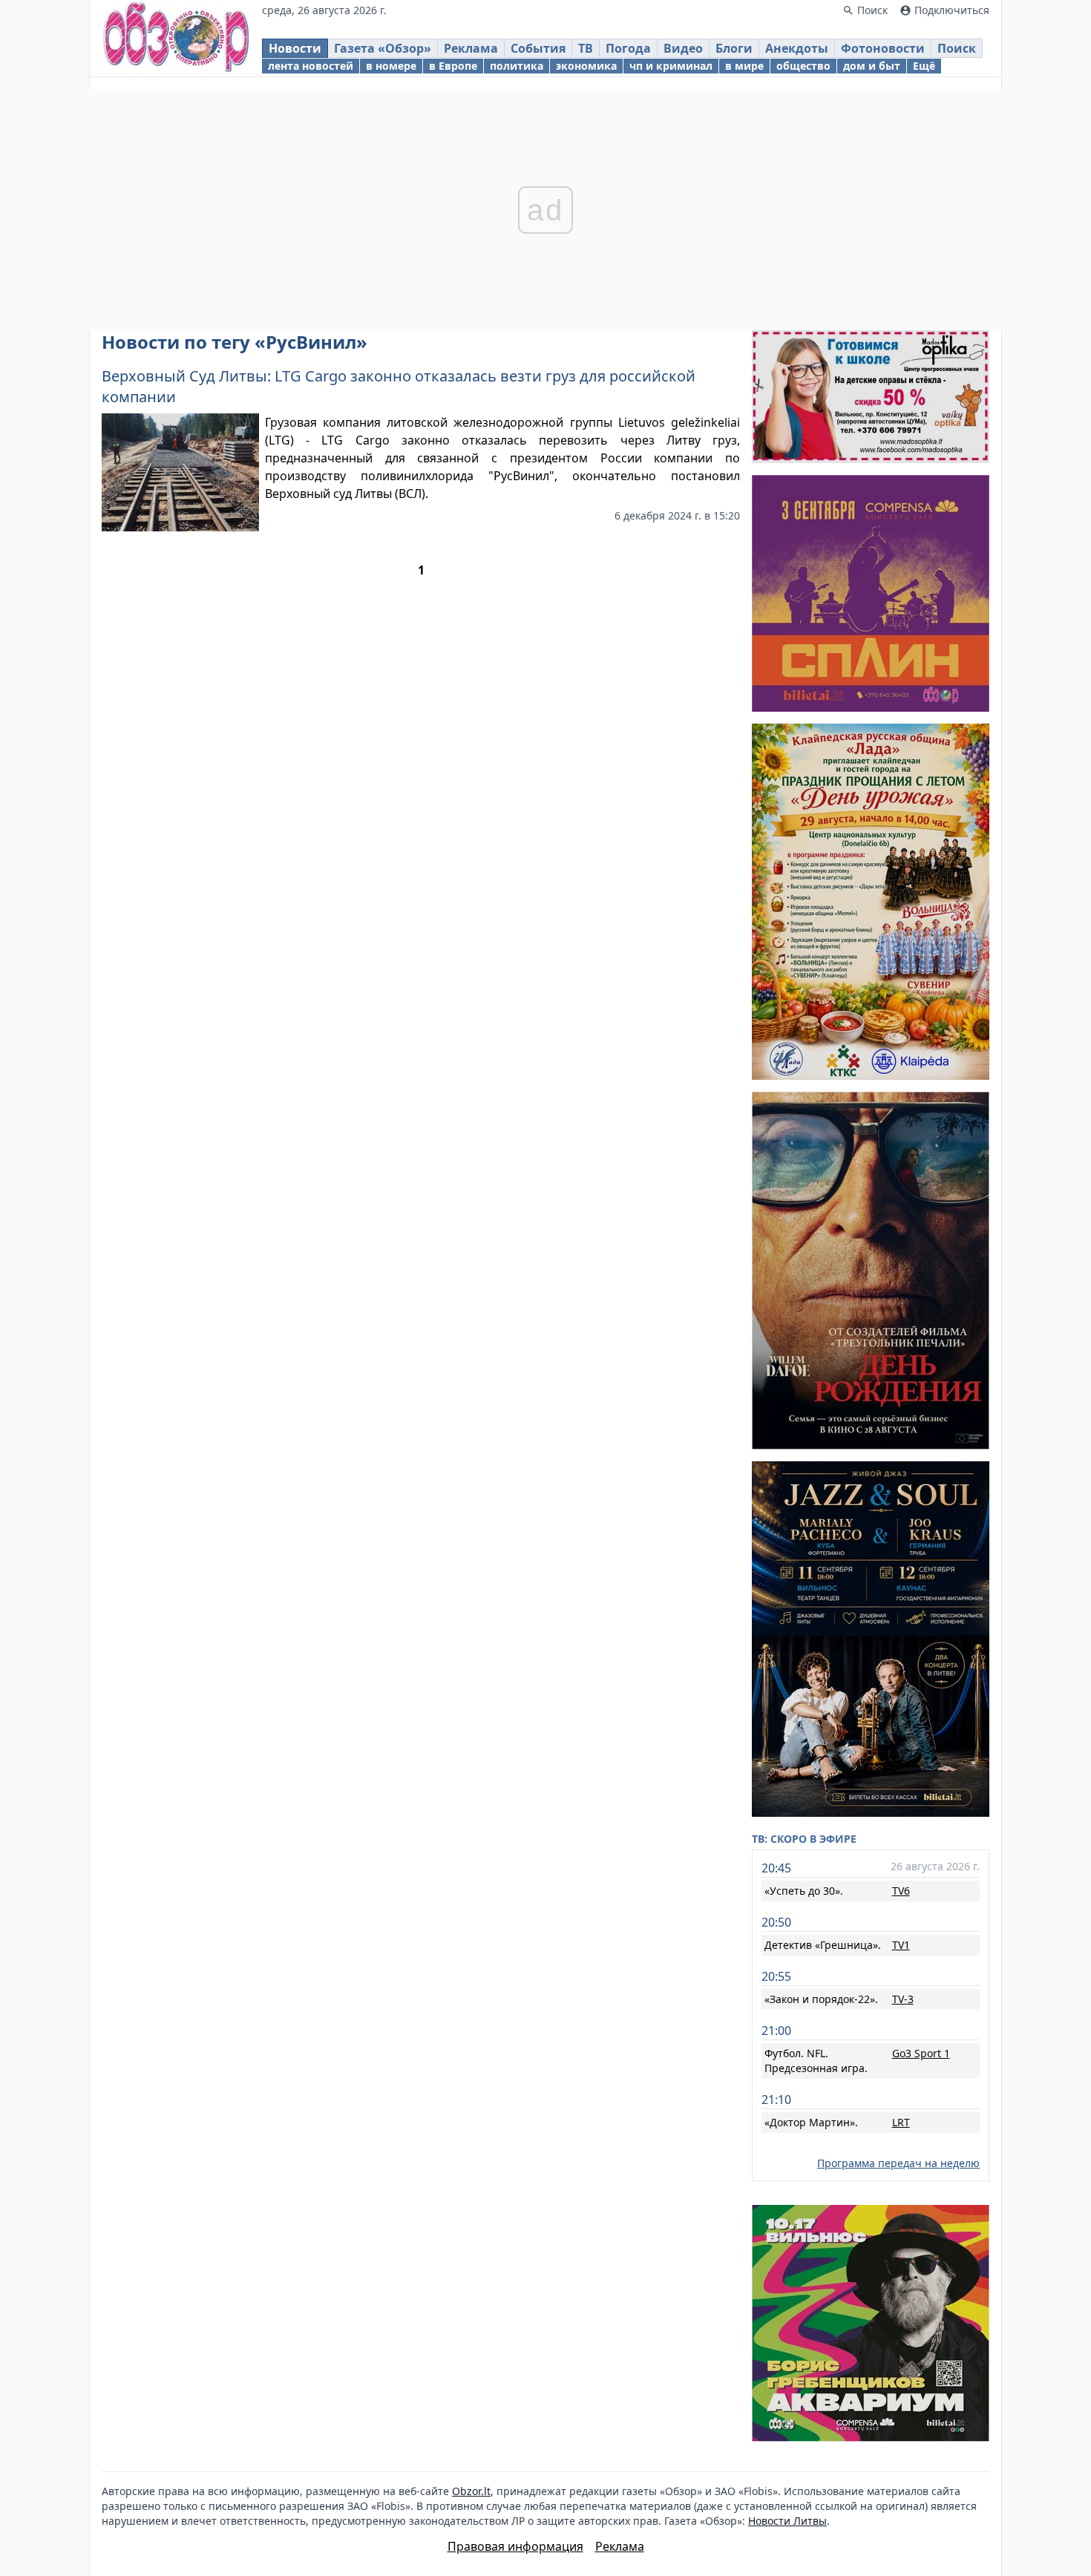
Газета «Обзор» (383, 48)
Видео (683, 48)
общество (803, 66)
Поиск (957, 48)
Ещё (924, 66)
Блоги (734, 48)
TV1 (901, 1945)
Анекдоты (797, 48)
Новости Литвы (787, 2521)
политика (517, 66)
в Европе (453, 66)
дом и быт (872, 66)
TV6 (901, 1891)
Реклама (471, 48)
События (538, 48)
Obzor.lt (471, 2491)
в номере (391, 66)
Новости (295, 48)
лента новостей (311, 66)
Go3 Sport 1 (921, 2053)
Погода (628, 48)
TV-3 (903, 1999)
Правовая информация (515, 2546)
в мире (744, 66)
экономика (586, 66)
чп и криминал (671, 66)
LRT (901, 2122)
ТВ (586, 48)
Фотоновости (883, 48)
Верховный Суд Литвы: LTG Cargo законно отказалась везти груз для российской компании (399, 386)
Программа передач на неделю (898, 2163)
